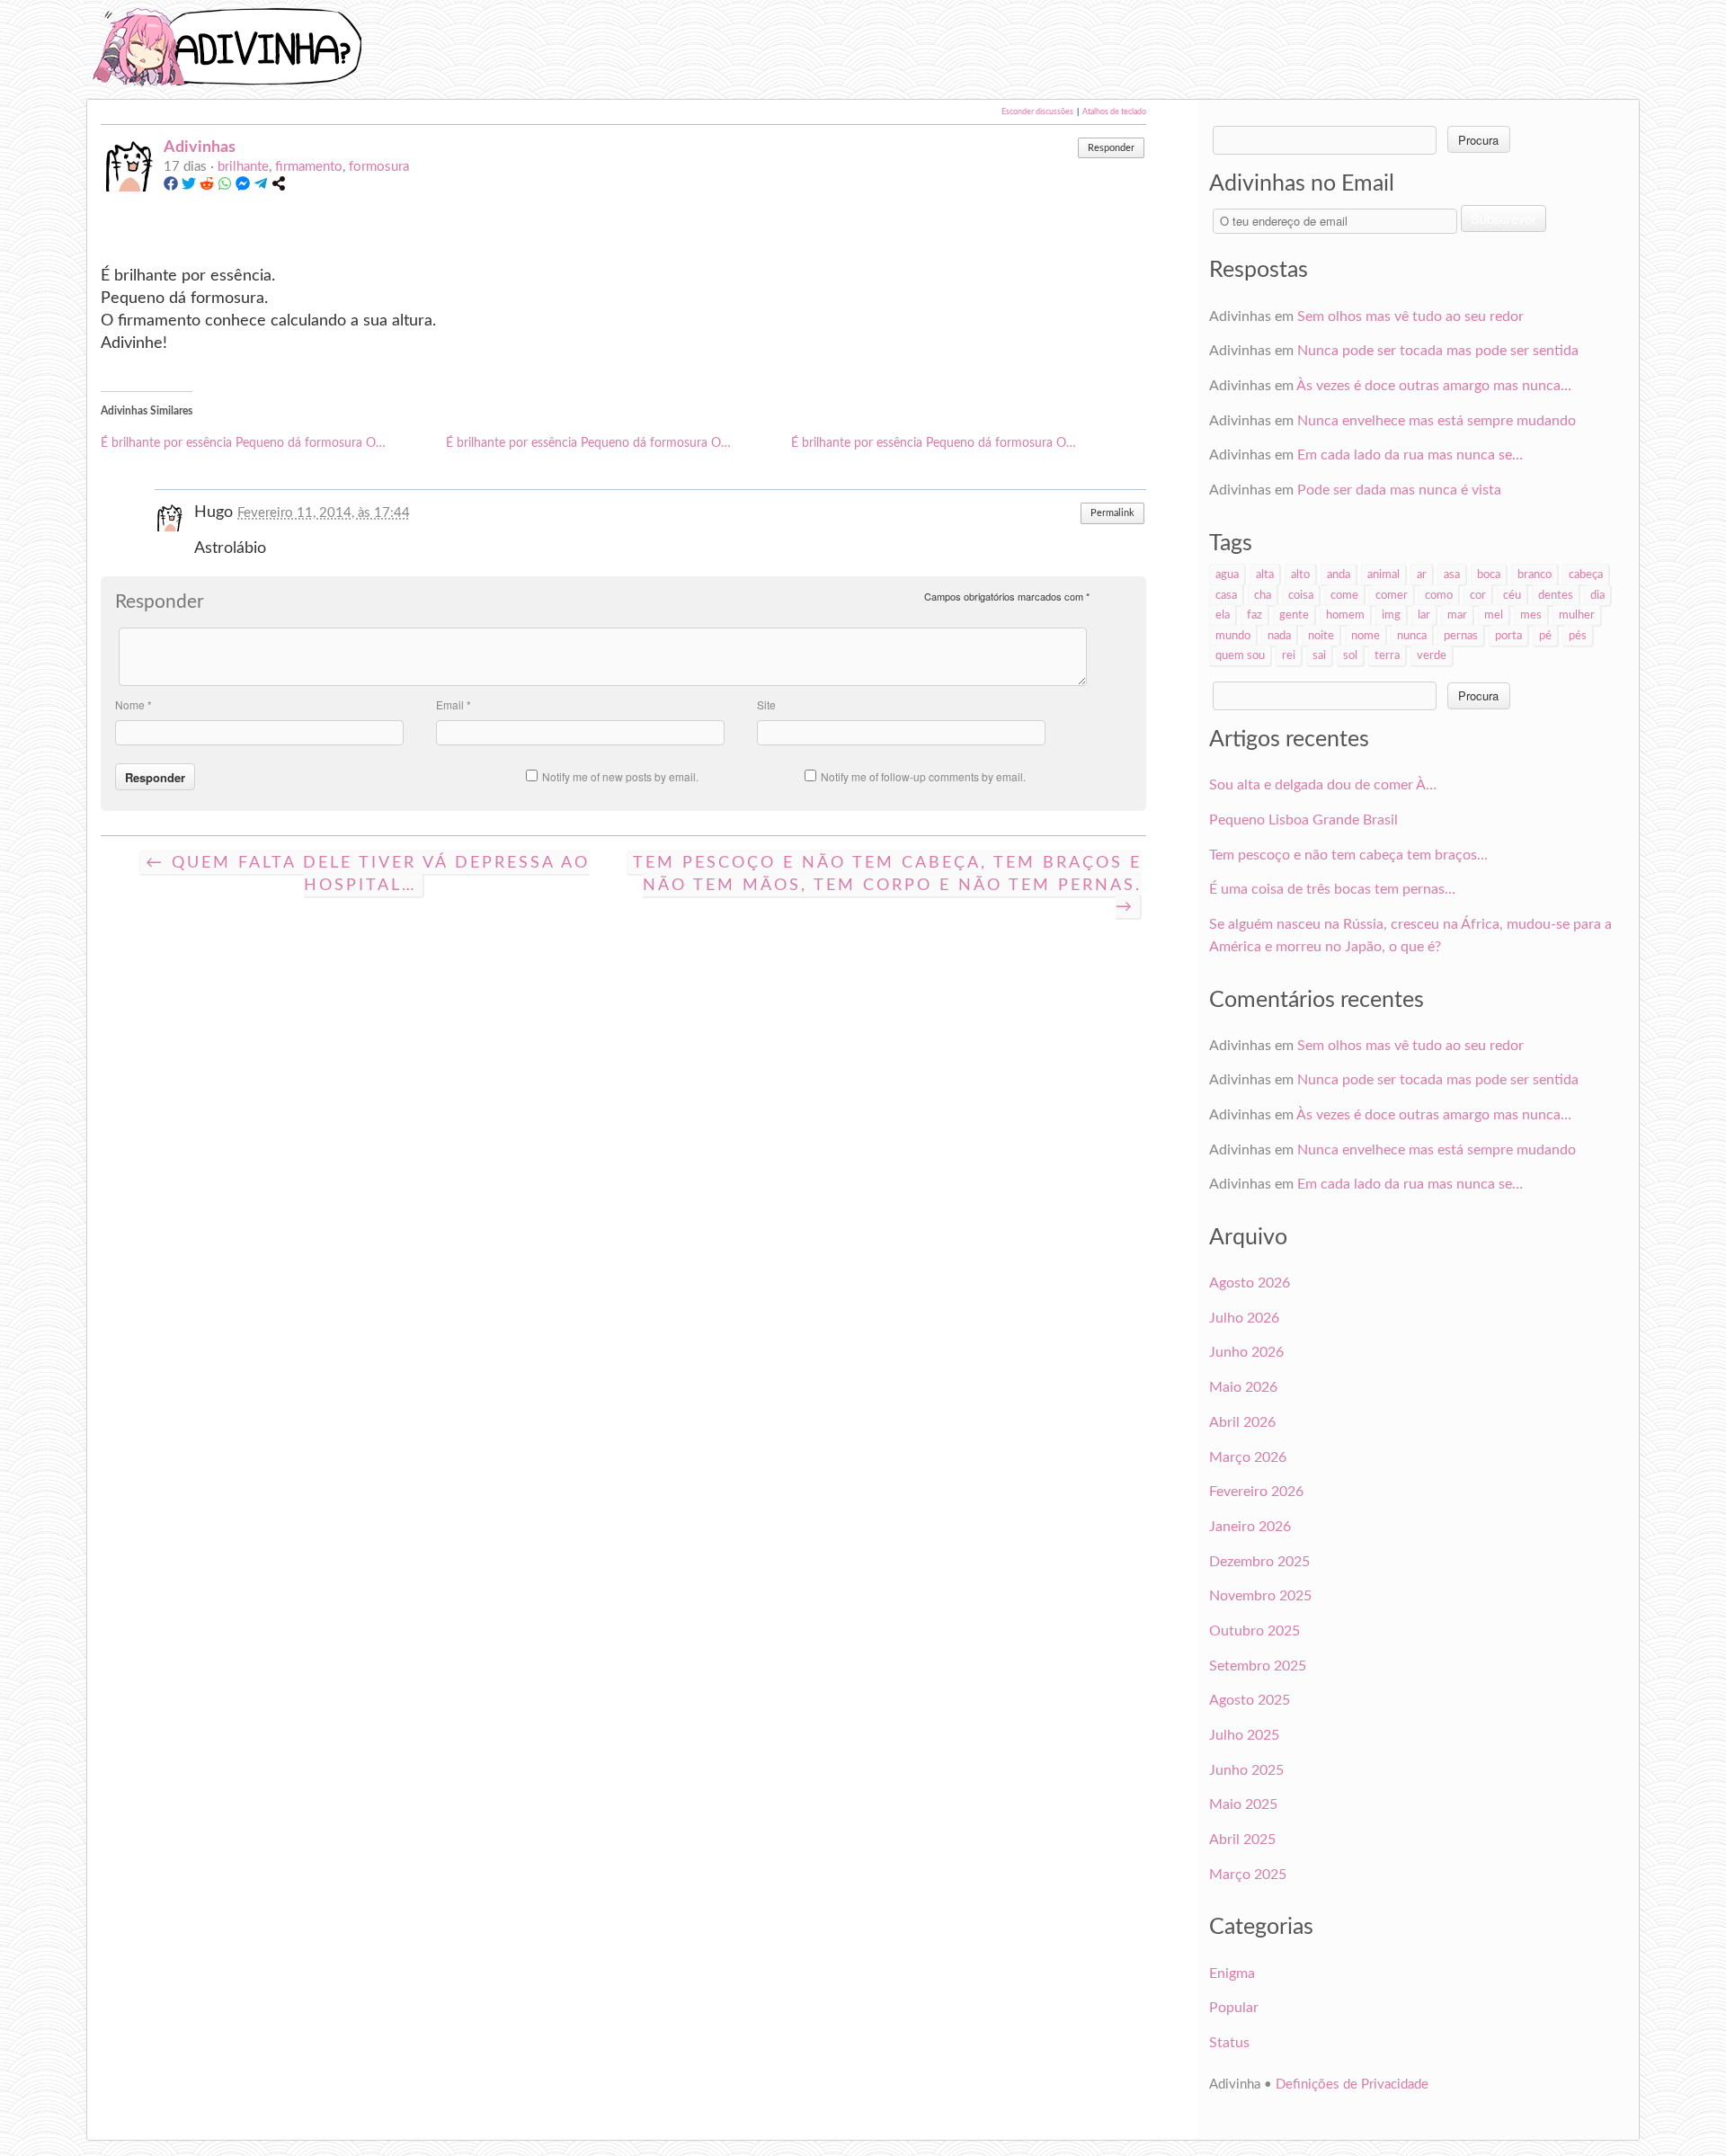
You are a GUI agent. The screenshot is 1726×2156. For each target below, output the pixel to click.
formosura (379, 167)
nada (1279, 636)
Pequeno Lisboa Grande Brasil (1303, 820)
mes (1531, 615)
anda (1339, 575)
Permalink (1112, 513)
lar (1424, 615)
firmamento (309, 167)
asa (1452, 575)
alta (1265, 575)
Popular (1234, 2008)
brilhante (243, 167)
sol (1350, 655)
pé (1545, 636)
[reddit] (207, 187)
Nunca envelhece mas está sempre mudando (1437, 421)
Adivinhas (200, 147)
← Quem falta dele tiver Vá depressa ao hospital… (368, 874)
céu (1512, 595)
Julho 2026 (1244, 1318)
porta (1508, 636)
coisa (1301, 595)
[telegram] (261, 187)
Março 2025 (1248, 1875)
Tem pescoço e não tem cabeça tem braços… (1348, 855)
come (1344, 595)
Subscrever (1504, 218)
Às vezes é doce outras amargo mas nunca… (1434, 386)
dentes (1556, 595)
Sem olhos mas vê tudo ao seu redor (1410, 316)
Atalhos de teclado (1114, 112)
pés (1578, 636)
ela (1223, 615)
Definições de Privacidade (1352, 2085)
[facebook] (171, 187)
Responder (1111, 148)
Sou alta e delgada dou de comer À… (1323, 785)
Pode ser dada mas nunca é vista (1399, 490)
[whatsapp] (225, 187)
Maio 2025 (1243, 1804)
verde (1432, 655)
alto (1300, 575)
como (1439, 595)
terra (1387, 655)
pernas (1461, 636)
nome (1366, 636)
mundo (1233, 636)
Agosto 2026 (1250, 1283)
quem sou (1240, 655)
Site (766, 704)
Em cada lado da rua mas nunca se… (1410, 455)
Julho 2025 (1244, 1735)
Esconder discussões (1037, 112)
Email (454, 704)
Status (1229, 2043)
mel (1494, 615)
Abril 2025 (1242, 1840)
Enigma (1232, 1973)
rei (1289, 655)
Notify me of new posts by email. (620, 776)
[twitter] (189, 187)
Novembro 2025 (1260, 1596)
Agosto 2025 (1250, 1700)
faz (1254, 615)
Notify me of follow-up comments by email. (923, 776)
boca (1489, 575)
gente (1294, 615)
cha (1263, 595)
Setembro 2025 (1258, 1666)
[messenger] (243, 187)
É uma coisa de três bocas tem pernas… (1332, 889)
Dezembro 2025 (1259, 1562)
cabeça (1586, 575)
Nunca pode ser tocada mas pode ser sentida (1438, 351)
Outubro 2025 (1254, 1631)
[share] (279, 187)
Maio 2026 (1243, 1387)
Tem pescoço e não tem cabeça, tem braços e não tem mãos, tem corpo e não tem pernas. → (887, 885)
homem (1345, 615)
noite (1321, 636)
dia (1597, 595)
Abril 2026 (1242, 1422)
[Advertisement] (881, 47)
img (1391, 615)
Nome (133, 704)
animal (1383, 575)
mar (1457, 615)
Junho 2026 (1246, 1352)
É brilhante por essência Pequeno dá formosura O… (243, 443)
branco (1535, 575)
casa (1226, 595)
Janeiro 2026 (1250, 1527)
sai (1319, 655)
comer (1392, 595)
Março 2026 (1248, 1457)
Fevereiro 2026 (1256, 1492)
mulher (1577, 615)
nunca (1412, 636)
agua (1227, 575)
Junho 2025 (1246, 1770)
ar (1422, 575)
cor (1478, 595)
